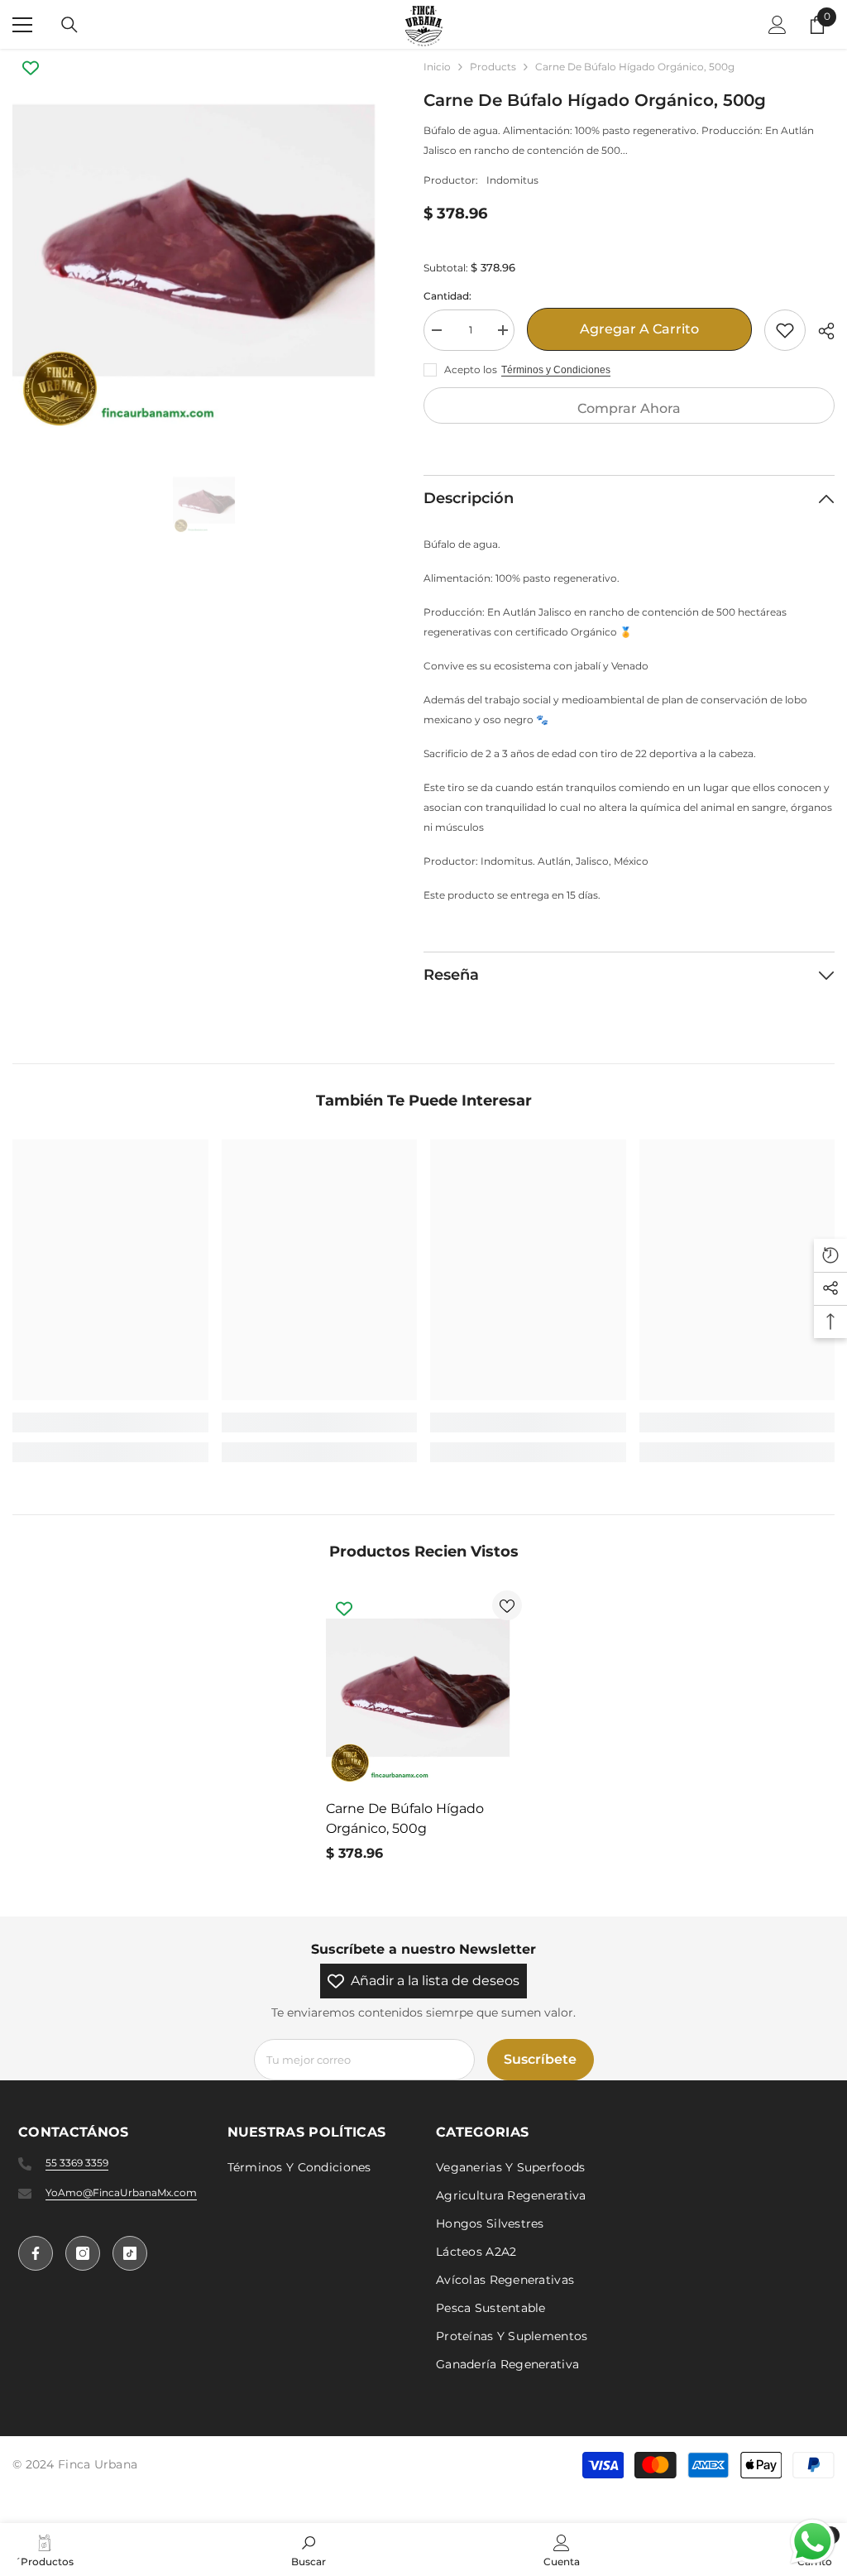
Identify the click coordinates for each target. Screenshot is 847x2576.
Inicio (437, 67)
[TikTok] (130, 2253)
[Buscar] (69, 25)
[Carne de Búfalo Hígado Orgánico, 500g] (424, 1689)
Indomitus (512, 180)
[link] (110, 1422)
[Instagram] (83, 2253)
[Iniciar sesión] (778, 25)
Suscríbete (540, 2059)
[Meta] (36, 2253)
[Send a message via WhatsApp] (813, 2542)
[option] (206, 242)
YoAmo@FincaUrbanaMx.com (121, 2192)
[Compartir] (820, 331)
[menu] (22, 25)
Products (493, 67)
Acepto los (471, 369)
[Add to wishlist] (785, 330)
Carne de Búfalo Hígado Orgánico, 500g (405, 1818)
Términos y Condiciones (556, 370)
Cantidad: (447, 296)
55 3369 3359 (77, 2163)
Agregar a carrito (639, 329)
